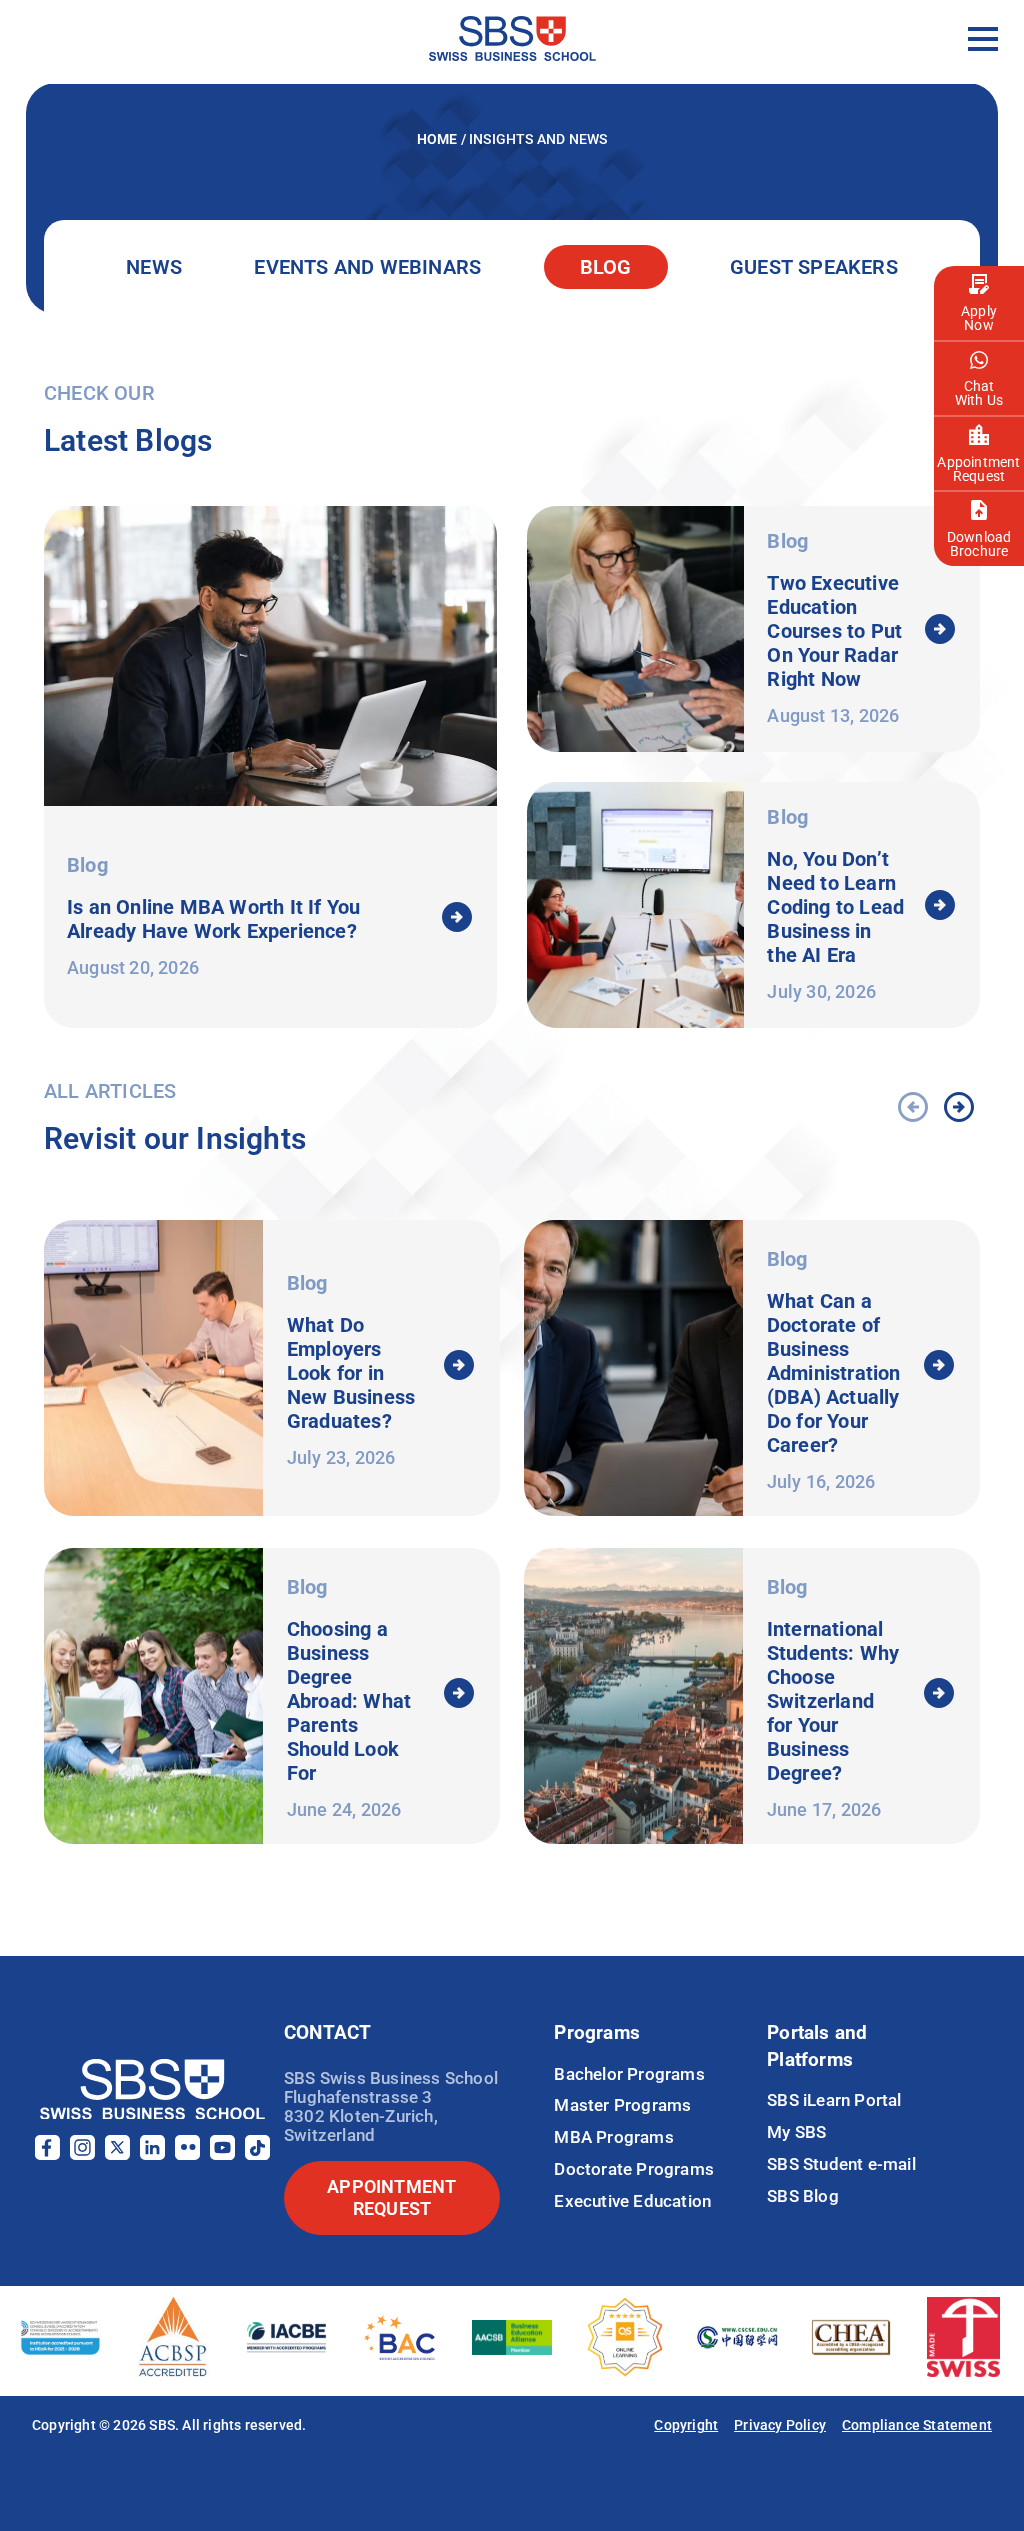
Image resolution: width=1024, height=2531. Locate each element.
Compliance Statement (917, 2425)
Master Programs (622, 2105)
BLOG (606, 267)
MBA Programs (613, 2137)
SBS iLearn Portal (834, 2100)
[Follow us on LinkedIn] (152, 2154)
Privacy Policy (780, 2425)
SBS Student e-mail (841, 2164)
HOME (439, 139)
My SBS (796, 2132)
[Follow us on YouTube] (222, 2154)
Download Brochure (979, 544)
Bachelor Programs (629, 2074)
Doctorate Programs (634, 2169)
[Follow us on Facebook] (47, 2154)
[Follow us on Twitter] (117, 2154)
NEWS (154, 267)
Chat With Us (979, 393)
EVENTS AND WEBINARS (367, 267)
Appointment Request (978, 469)
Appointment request (391, 2197)
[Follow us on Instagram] (82, 2154)
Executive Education (632, 2201)
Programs (597, 2032)
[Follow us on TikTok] (257, 2154)
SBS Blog (803, 2196)
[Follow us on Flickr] (187, 2154)
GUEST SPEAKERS (814, 267)
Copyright (686, 2425)
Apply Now (979, 318)
